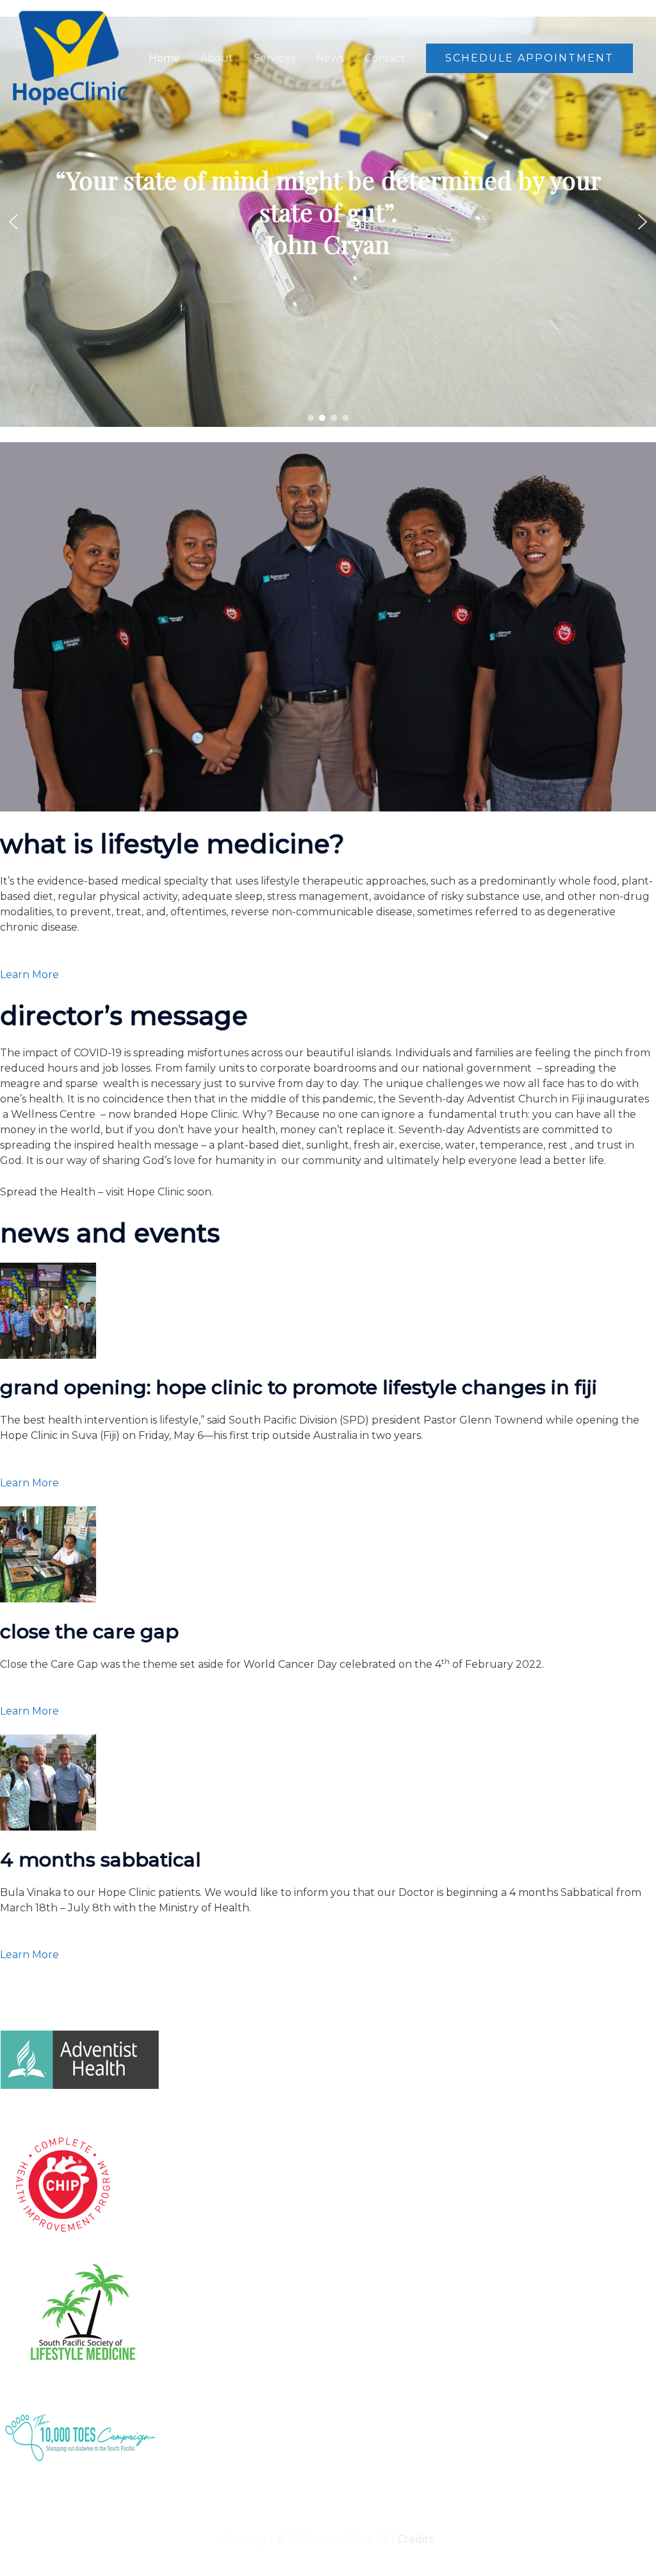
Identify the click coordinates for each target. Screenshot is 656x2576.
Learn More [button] (29, 975)
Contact (385, 58)
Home (164, 58)
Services (275, 58)
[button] (529, 58)
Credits (415, 2539)
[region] (328, 222)
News (330, 58)
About (217, 58)
